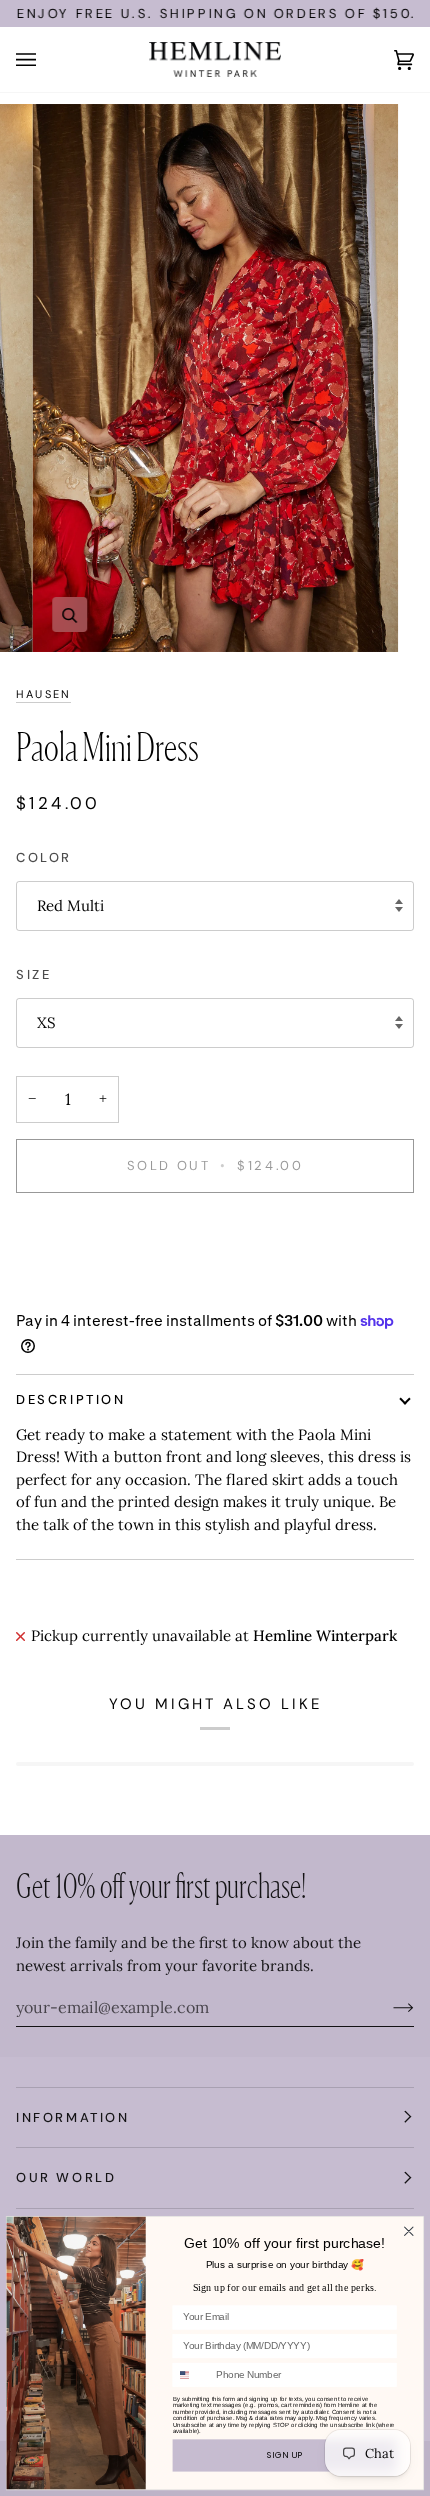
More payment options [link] (96, 1287)
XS (46, 1022)
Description (71, 1399)
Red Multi (70, 905)
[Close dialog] (408, 2231)
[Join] (387, 2007)
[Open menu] (46, 59)
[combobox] (191, 2374)
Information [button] (73, 2117)
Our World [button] (66, 2177)
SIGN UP (284, 2455)
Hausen (43, 694)
